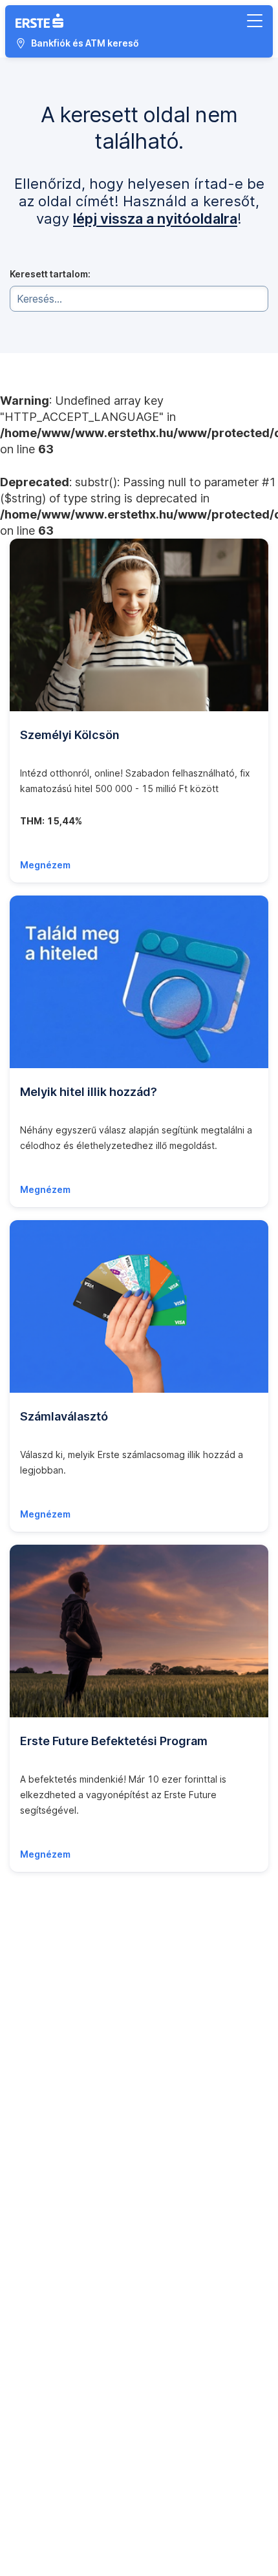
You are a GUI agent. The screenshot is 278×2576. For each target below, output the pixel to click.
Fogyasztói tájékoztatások (67, 2250)
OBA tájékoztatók (48, 2400)
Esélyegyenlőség (47, 2264)
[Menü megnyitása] (255, 21)
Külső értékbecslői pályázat (69, 2459)
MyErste (27, 1923)
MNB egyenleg (42, 1950)
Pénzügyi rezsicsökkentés (67, 2086)
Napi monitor (37, 1977)
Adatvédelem (38, 2386)
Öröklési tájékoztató (54, 2413)
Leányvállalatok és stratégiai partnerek (93, 2191)
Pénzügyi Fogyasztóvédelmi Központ (90, 2318)
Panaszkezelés (42, 2305)
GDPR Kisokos (40, 2373)
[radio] (23, 2568)
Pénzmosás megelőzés (59, 2031)
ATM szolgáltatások (52, 2045)
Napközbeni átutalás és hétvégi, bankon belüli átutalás (128, 1991)
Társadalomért (41, 2205)
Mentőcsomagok (46, 2345)
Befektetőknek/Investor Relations (82, 2232)
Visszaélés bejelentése (59, 2058)
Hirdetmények (40, 1936)
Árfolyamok (34, 2004)
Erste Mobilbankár (48, 2446)
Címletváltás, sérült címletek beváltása (92, 2072)
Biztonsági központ (51, 1963)
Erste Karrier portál (50, 2432)
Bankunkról (34, 2164)
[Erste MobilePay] (85, 2511)
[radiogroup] (139, 2568)
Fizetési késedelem (52, 2359)
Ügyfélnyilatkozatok (53, 2018)
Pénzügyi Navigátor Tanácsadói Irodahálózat (106, 2332)
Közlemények (39, 2118)
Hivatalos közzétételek (60, 2177)
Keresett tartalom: (50, 274)
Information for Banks (55, 2218)
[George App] (32, 2511)
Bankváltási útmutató (54, 2099)
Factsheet (31, 2145)
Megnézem (45, 865)
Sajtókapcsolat (42, 2131)
